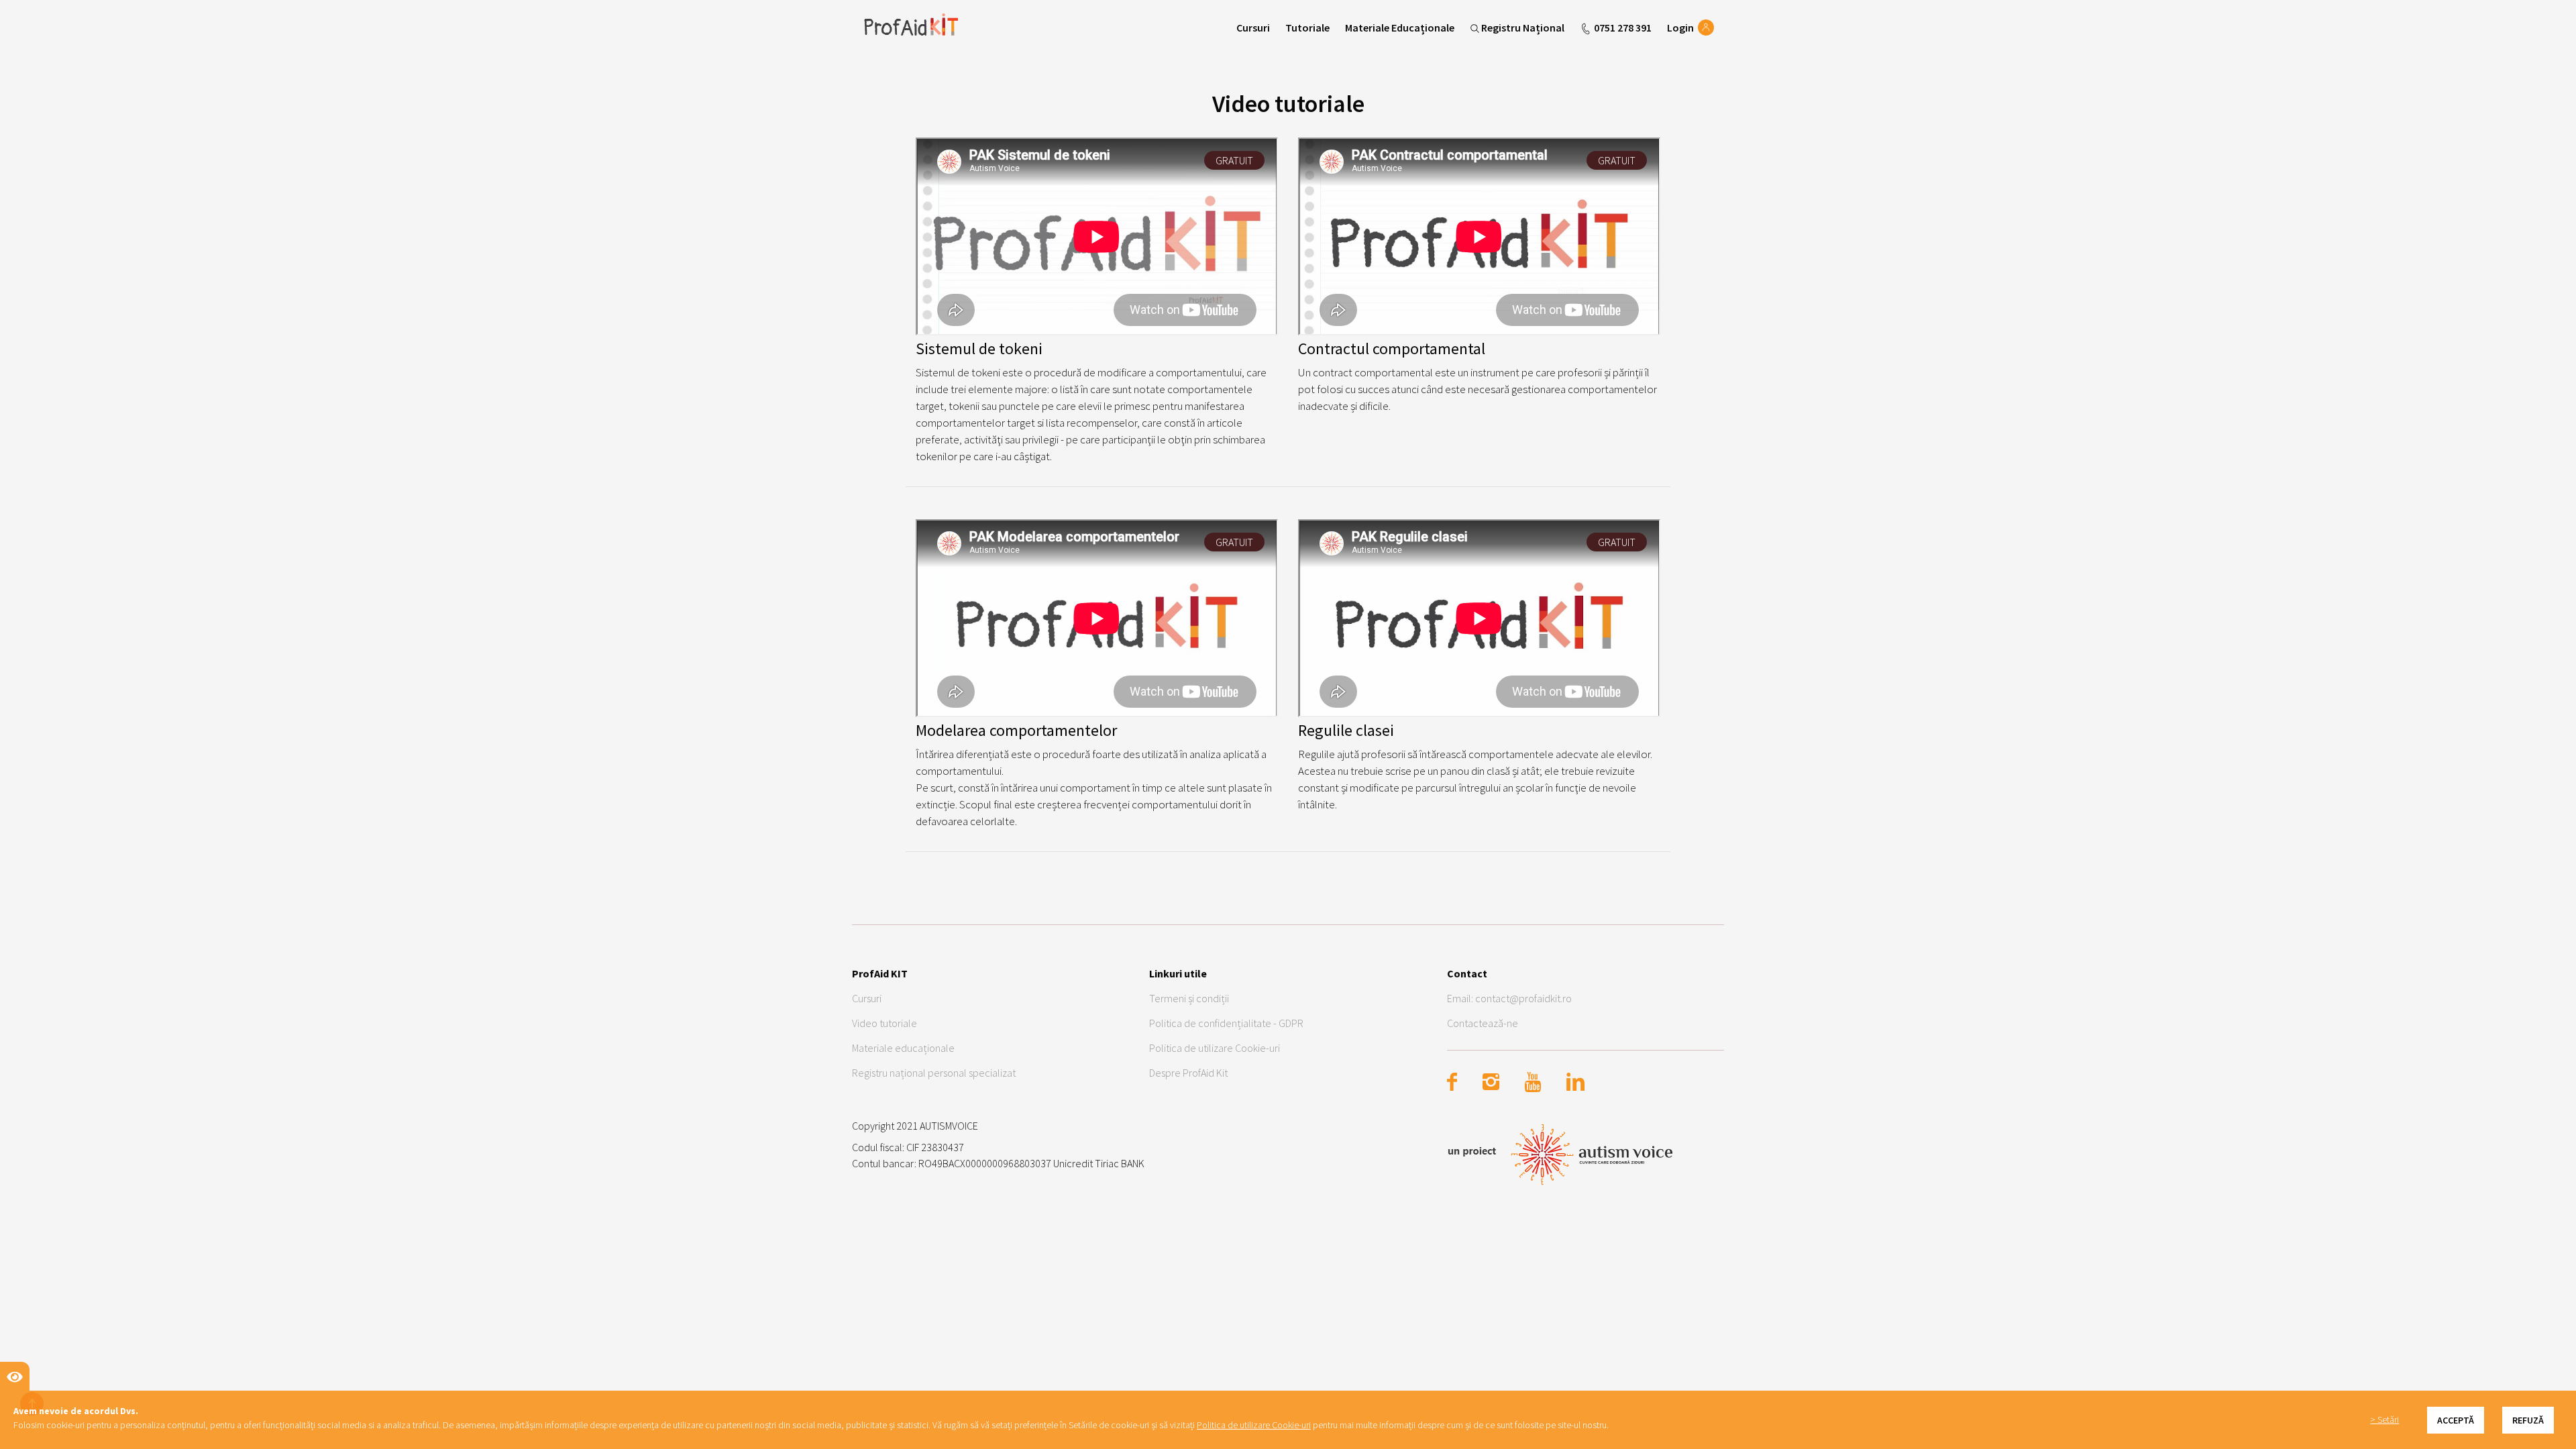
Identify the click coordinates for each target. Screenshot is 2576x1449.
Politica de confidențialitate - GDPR (1226, 1023)
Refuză (2528, 1420)
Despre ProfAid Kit (1188, 1073)
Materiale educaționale (903, 1048)
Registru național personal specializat (934, 1073)
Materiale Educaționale (1400, 28)
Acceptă (2456, 1420)
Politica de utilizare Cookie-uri (1215, 1048)
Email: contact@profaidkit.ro (1509, 998)
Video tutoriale (884, 1023)
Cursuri (1253, 28)
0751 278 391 (1622, 28)
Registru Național (1523, 28)
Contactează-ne (1483, 1023)
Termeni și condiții (1189, 998)
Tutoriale (1307, 28)
